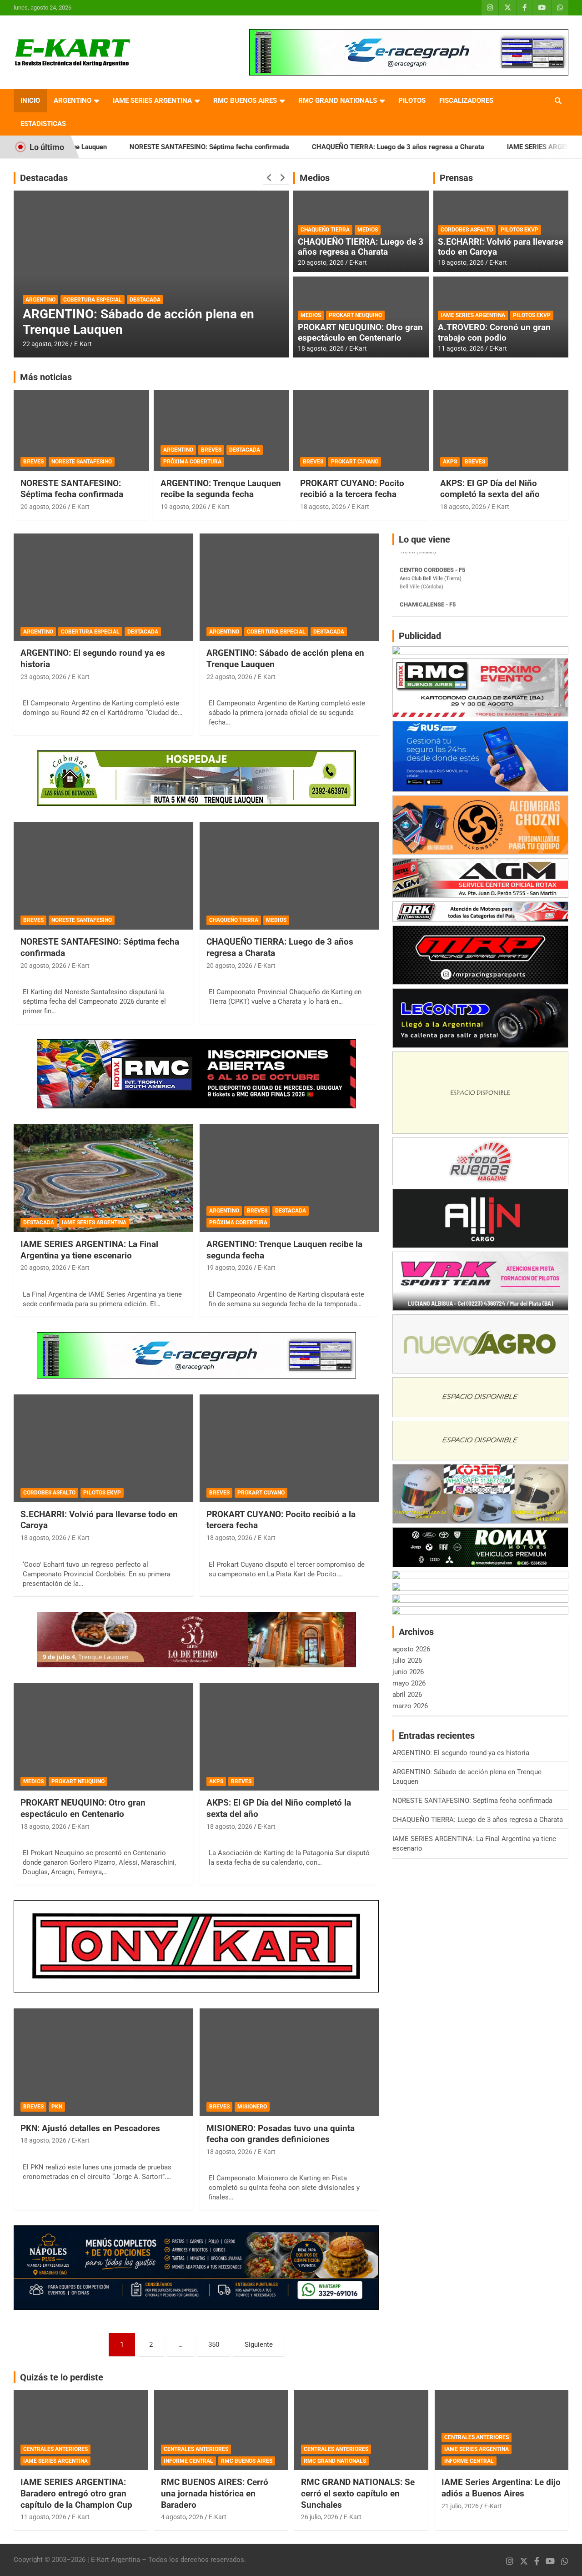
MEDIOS (368, 230)
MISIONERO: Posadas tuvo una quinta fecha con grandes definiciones (281, 2134)
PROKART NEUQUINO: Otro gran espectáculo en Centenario (360, 332)
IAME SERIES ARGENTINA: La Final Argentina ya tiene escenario (123, 322)
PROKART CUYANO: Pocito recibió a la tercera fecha (352, 489)
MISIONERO (252, 2107)
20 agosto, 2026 (46, 344)
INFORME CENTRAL (188, 2461)
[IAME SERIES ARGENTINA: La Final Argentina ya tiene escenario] (103, 1178)
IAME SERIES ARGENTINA (152, 101)
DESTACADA (41, 300)
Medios (315, 178)
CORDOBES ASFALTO (467, 230)
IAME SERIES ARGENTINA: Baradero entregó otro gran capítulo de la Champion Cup (76, 2493)
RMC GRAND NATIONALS (338, 101)
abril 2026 (407, 1695)
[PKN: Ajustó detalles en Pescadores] (103, 2062)
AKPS (450, 462)
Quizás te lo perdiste (62, 2377)
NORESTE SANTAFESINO (82, 462)
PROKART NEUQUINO (355, 315)
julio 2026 (407, 1660)
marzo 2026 (410, 1706)
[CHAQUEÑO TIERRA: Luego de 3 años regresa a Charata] (289, 876)
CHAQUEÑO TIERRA (325, 230)
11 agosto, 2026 (461, 348)
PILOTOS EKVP (519, 230)
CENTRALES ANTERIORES (55, 2449)
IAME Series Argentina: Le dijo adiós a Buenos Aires (501, 2488)
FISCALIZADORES (466, 101)
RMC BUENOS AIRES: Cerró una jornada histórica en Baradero (215, 2493)
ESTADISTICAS (43, 124)
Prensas (456, 178)
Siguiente (259, 2345)
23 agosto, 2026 (43, 677)
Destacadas (44, 178)
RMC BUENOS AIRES (245, 101)
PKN (57, 2107)
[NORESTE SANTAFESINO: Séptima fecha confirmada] (103, 876)
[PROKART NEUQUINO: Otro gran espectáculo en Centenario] (103, 1737)
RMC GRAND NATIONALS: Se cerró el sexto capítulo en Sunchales (358, 2493)
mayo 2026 (409, 1683)
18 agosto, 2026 (321, 348)
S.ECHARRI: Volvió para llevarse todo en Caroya (501, 247)
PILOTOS (412, 101)
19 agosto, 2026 (183, 507)
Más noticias (46, 377)
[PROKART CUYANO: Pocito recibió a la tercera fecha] (289, 1448)
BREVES (33, 462)
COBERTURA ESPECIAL (90, 632)
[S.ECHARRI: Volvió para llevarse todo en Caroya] (103, 1448)
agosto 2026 (411, 1649)
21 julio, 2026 (460, 2506)
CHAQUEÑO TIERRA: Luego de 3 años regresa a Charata (322, 147)
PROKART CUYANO (355, 462)
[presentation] (269, 178)
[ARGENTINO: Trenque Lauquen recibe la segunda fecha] (289, 1178)
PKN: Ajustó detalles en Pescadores (90, 2128)
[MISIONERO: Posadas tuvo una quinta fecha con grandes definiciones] (289, 2062)
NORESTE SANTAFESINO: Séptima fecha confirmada (133, 147)
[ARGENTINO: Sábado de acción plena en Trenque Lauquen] (289, 587)
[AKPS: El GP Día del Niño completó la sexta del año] (289, 1737)
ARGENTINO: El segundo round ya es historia (461, 1753)
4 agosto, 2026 (182, 2517)
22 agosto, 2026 (229, 677)
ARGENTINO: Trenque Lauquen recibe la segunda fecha (221, 489)
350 (214, 2345)
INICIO (30, 101)
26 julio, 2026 (320, 2517)
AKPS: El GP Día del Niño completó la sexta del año (490, 489)
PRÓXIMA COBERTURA (192, 462)
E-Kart (83, 344)
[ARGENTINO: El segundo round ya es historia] (103, 587)
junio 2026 (408, 1672)
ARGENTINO (73, 101)
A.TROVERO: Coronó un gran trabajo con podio (494, 332)
